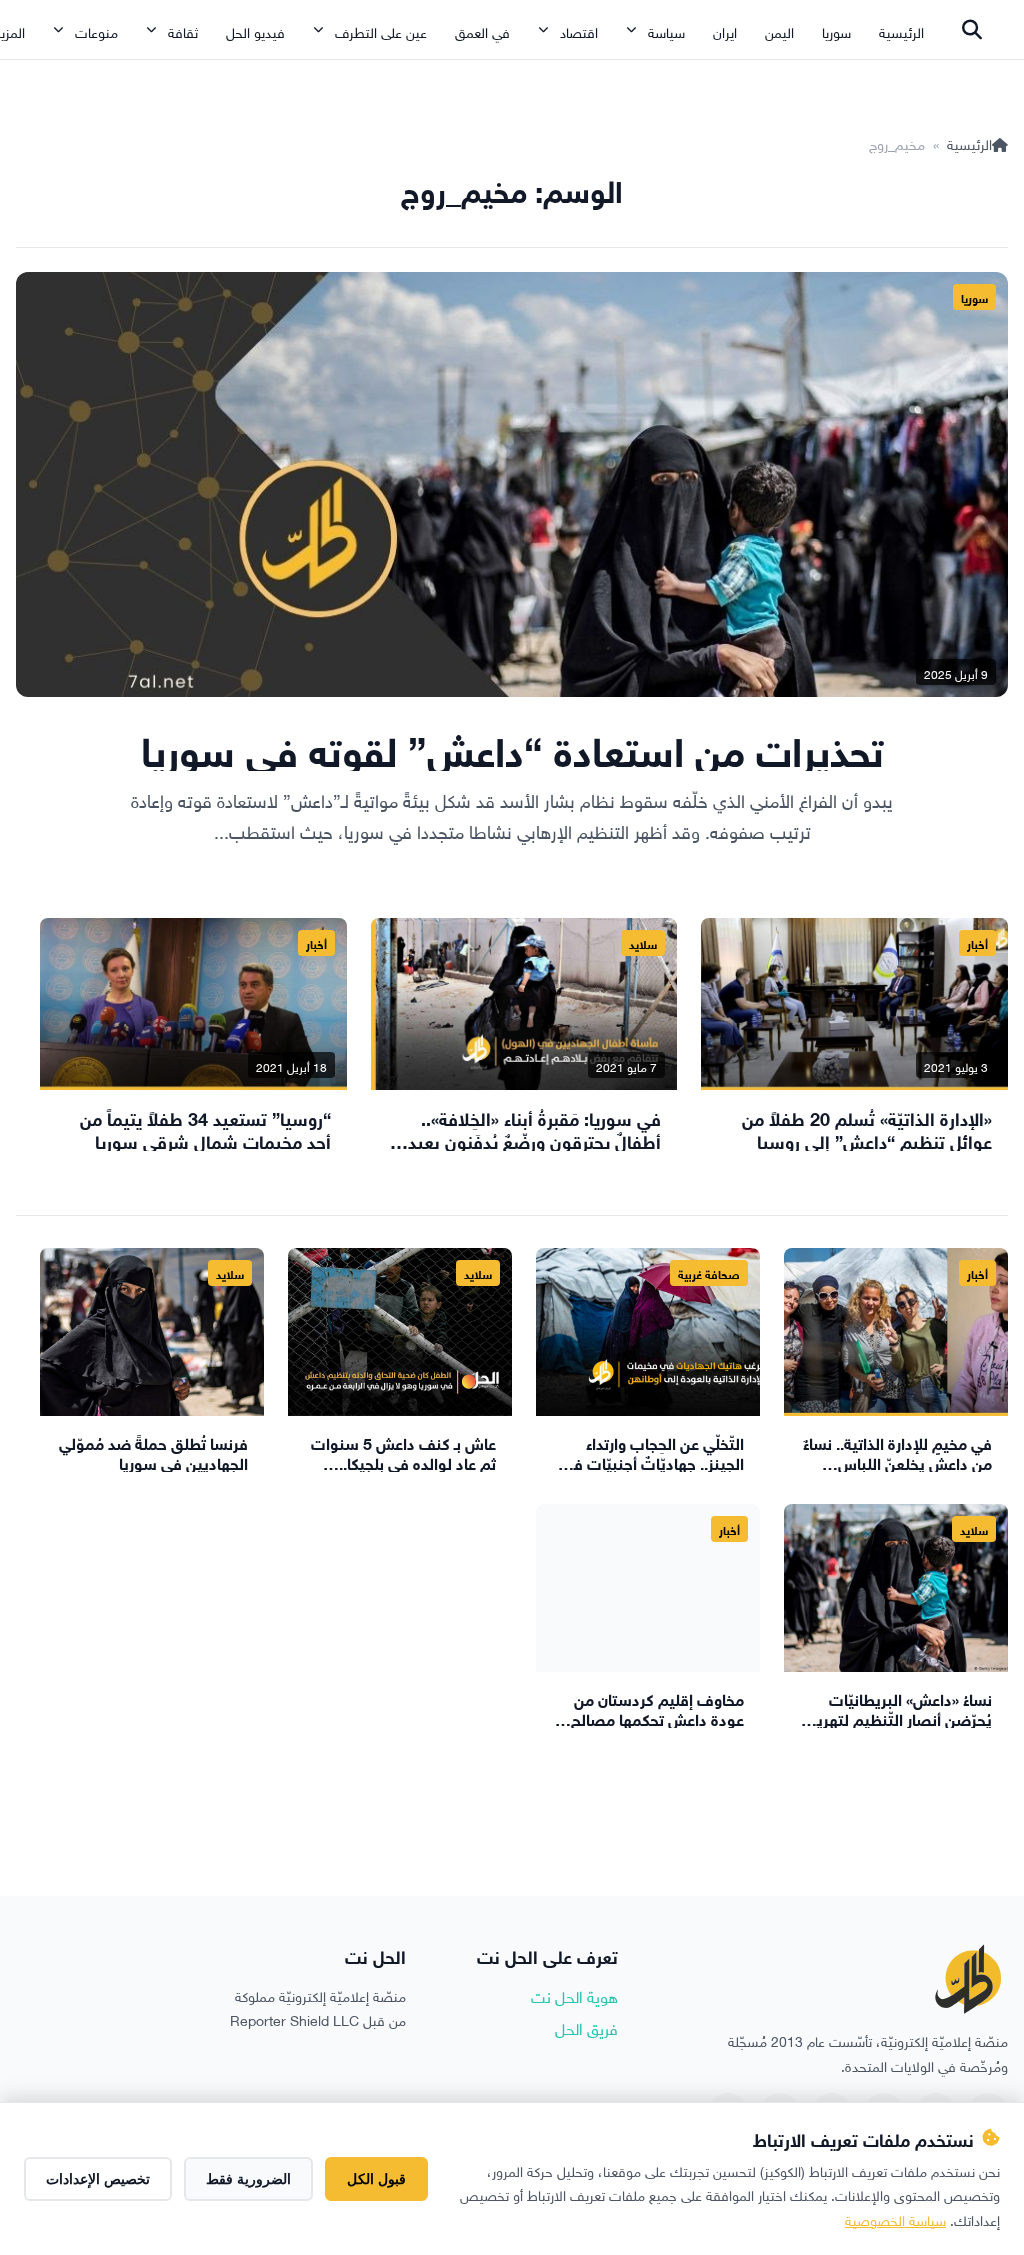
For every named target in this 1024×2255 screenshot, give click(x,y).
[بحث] (972, 30)
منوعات (96, 30)
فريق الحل (586, 2027)
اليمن (779, 30)
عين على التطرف (381, 30)
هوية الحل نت (574, 1995)
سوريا (836, 30)
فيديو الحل (255, 30)
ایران (725, 30)
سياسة (666, 30)
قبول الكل (376, 2179)
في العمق (482, 30)
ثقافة (183, 30)
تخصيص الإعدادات (98, 2179)
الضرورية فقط (248, 2179)
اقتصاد (579, 30)
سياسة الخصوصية (895, 2218)
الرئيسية (901, 30)
